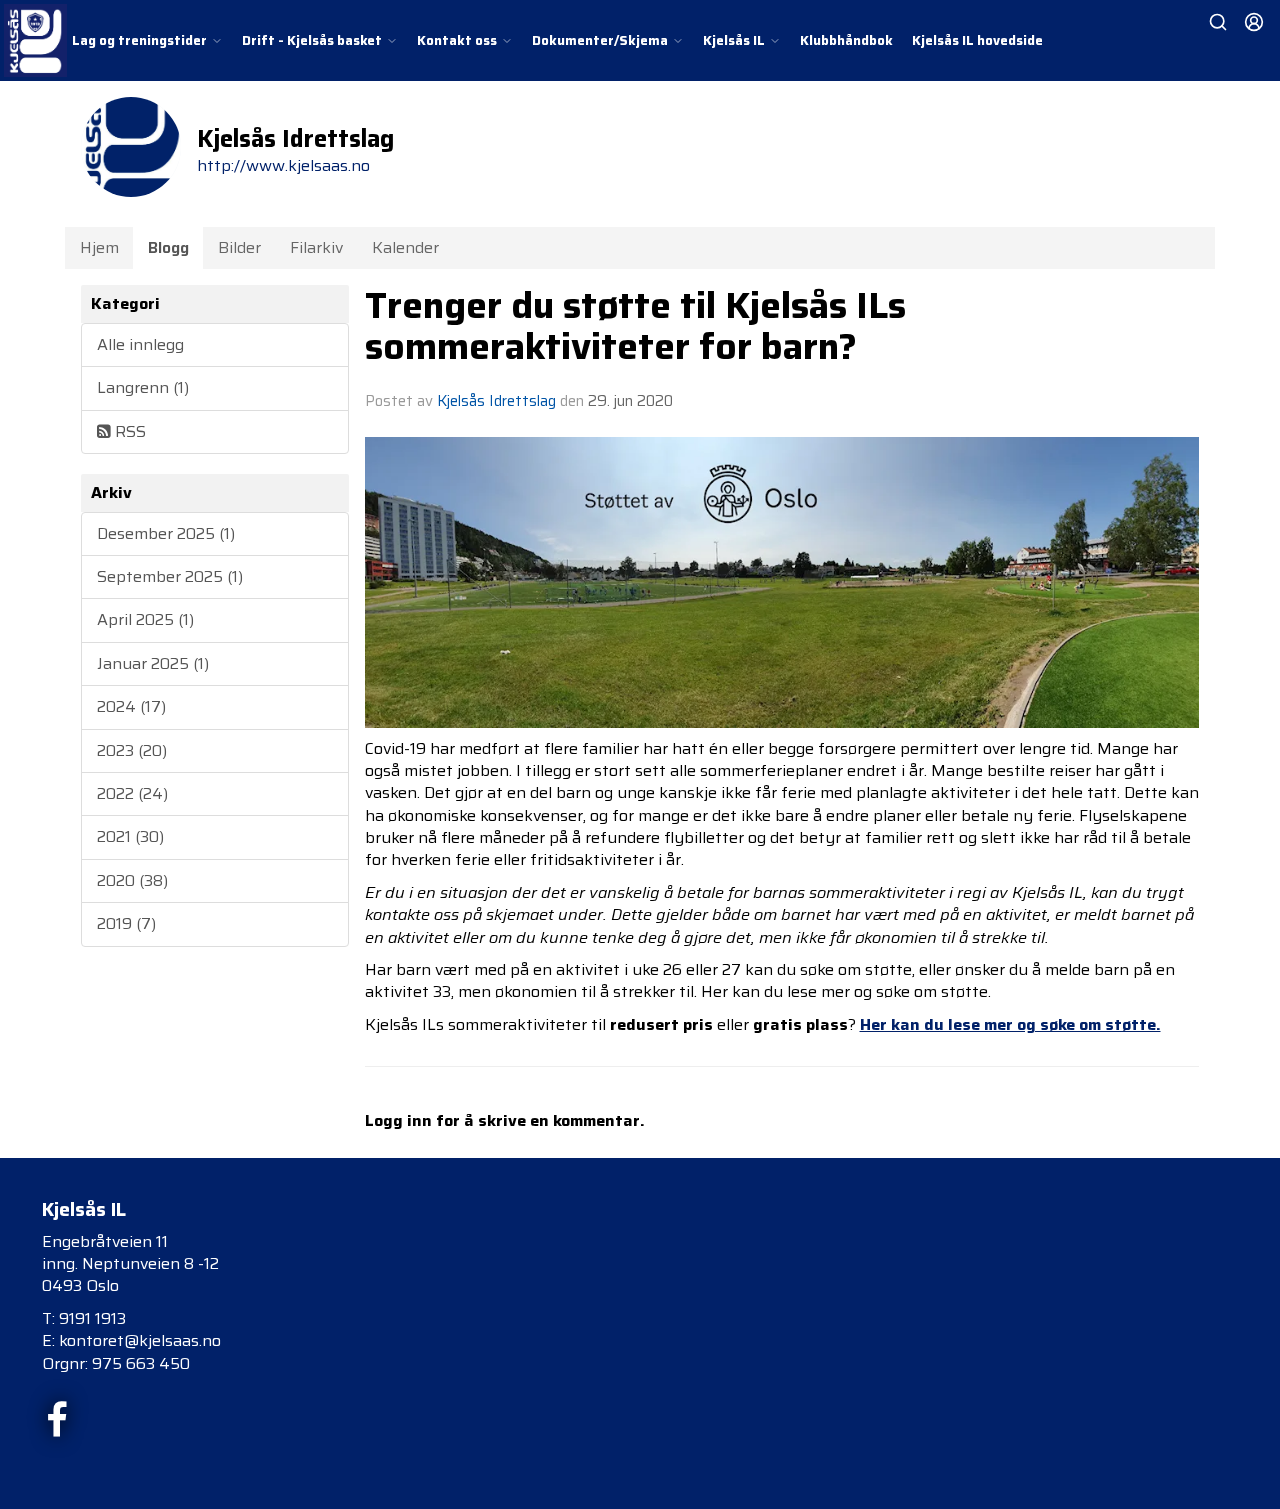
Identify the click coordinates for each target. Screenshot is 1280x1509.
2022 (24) (132, 793)
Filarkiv (316, 247)
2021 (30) (130, 836)
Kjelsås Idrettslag (496, 401)
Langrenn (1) (143, 387)
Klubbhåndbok (846, 40)
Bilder (239, 247)
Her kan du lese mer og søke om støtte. (1010, 1024)
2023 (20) (132, 750)
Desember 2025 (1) (166, 533)
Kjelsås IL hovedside (977, 40)
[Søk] (1218, 22)
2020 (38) (132, 880)
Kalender (405, 247)
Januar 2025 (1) (153, 663)
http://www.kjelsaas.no (283, 165)
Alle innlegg (140, 344)
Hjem (99, 247)
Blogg (168, 247)
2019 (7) (126, 923)
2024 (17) (131, 706)
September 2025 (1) (170, 576)
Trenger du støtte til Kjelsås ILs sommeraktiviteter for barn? (635, 325)
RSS (128, 431)
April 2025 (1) (145, 619)
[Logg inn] (1254, 22)
